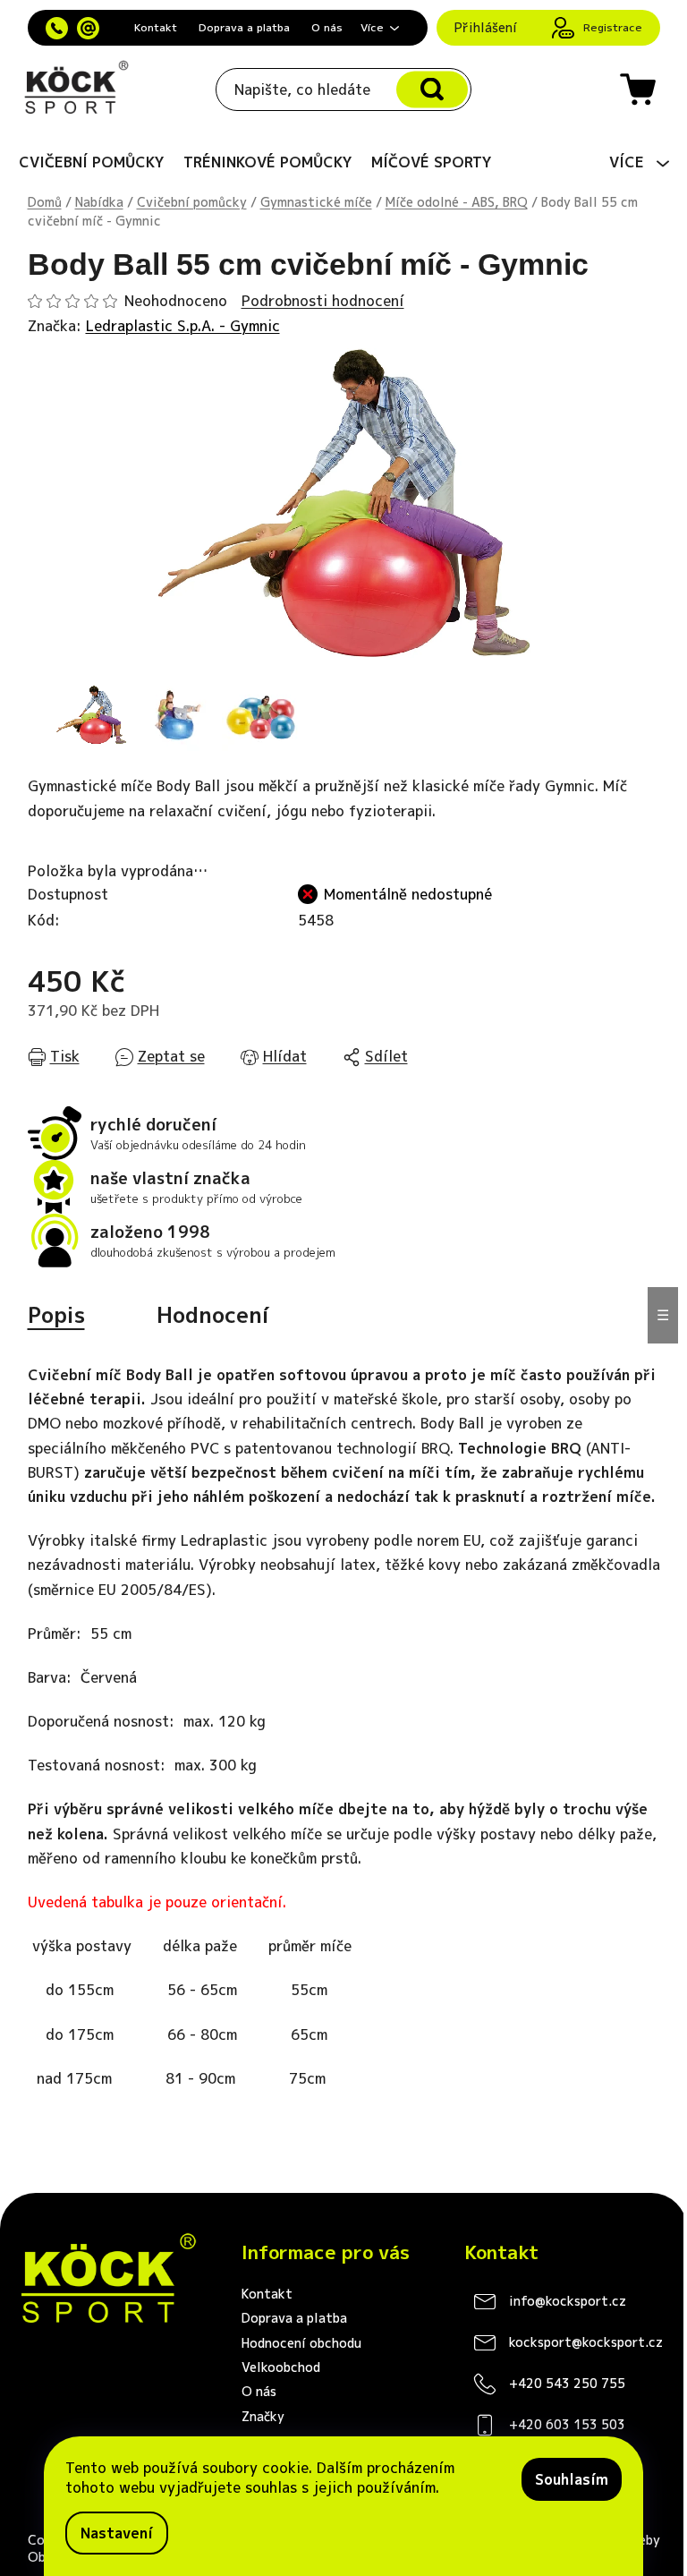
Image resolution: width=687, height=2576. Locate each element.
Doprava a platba (244, 27)
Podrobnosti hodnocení (323, 301)
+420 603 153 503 (567, 2424)
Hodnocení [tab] (213, 1315)
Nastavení (117, 2533)
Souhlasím (572, 2479)
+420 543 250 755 (567, 2383)
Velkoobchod (281, 2367)
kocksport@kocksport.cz (586, 2342)
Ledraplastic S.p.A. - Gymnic (183, 326)
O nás (327, 27)
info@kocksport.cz (568, 2301)
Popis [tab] (56, 1315)
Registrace (613, 27)
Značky (263, 2416)
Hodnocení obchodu (301, 2343)
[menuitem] (92, 162)
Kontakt (156, 27)
